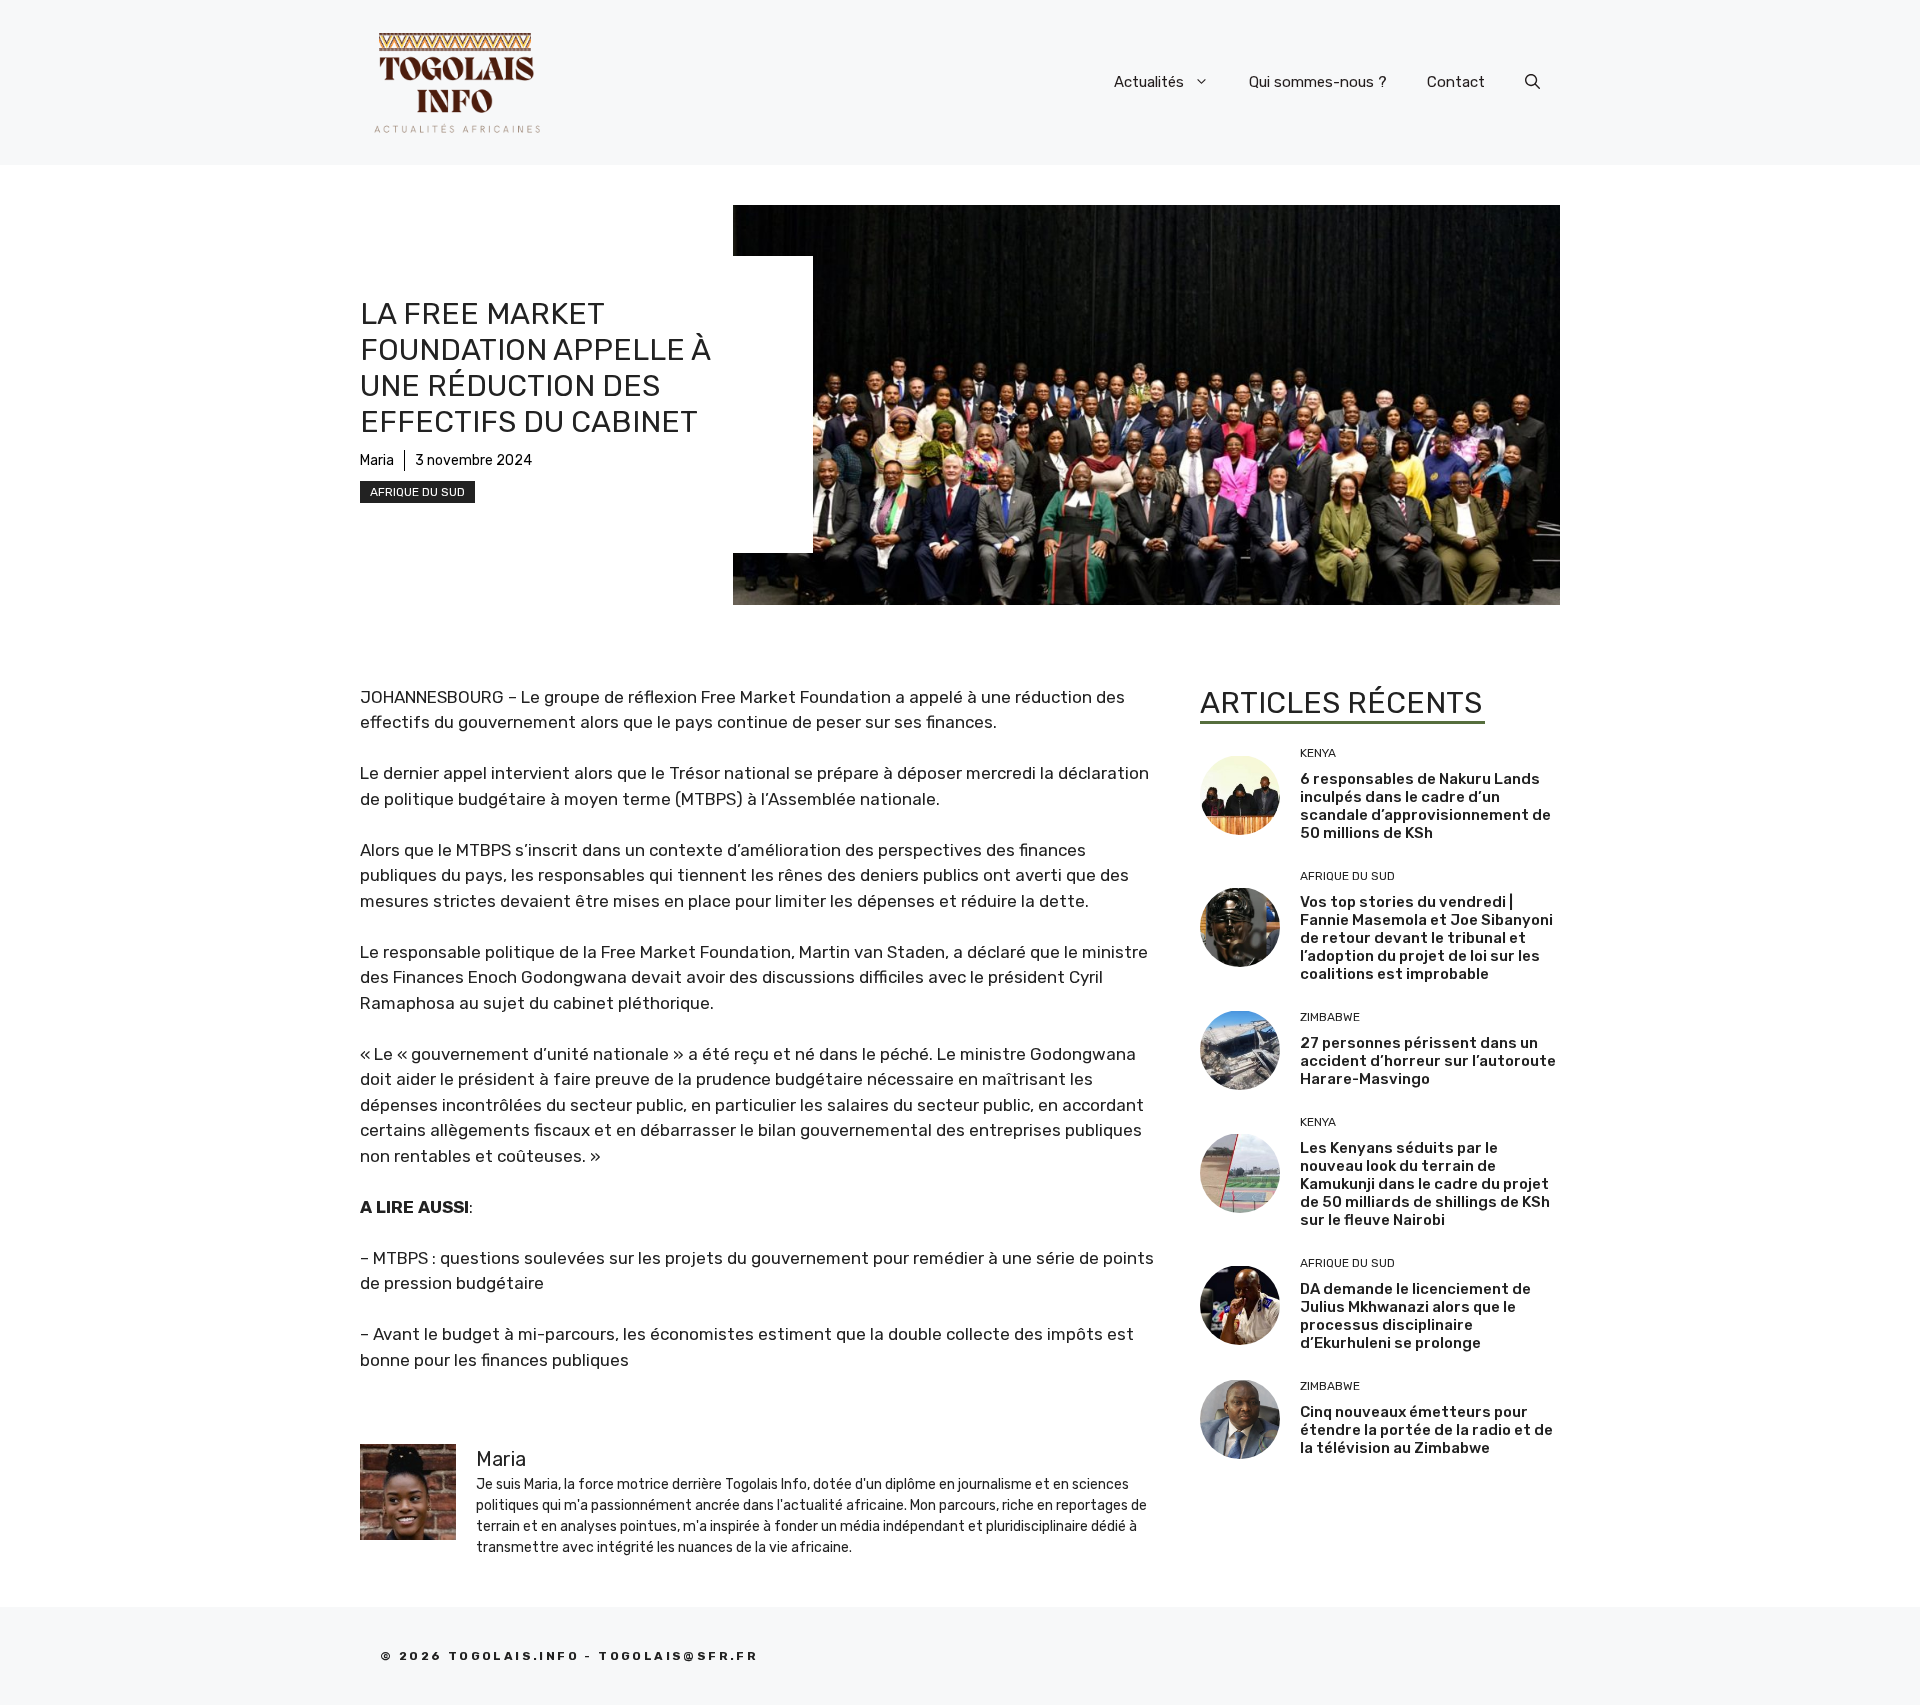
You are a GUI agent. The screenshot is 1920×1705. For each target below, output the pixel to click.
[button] (1532, 82)
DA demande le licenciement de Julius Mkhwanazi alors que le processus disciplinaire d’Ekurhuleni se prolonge (1415, 1316)
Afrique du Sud (417, 492)
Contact (1456, 82)
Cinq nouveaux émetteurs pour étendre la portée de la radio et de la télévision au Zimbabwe (1426, 1430)
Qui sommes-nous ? (1318, 82)
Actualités (1149, 82)
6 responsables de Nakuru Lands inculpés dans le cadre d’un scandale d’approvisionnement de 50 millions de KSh (1425, 806)
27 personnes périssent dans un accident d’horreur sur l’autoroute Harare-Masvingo (1428, 1061)
